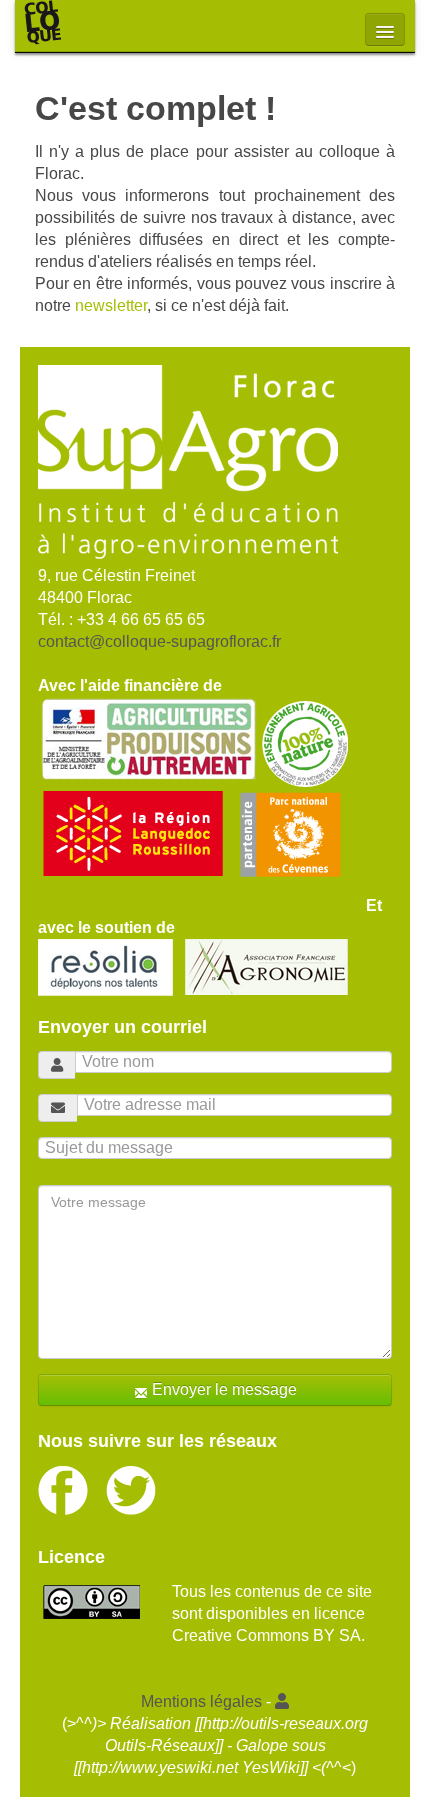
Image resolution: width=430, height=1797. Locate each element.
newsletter (111, 305)
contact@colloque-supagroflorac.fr (159, 641)
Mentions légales (201, 1701)
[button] (282, 1701)
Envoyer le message (222, 1389)
